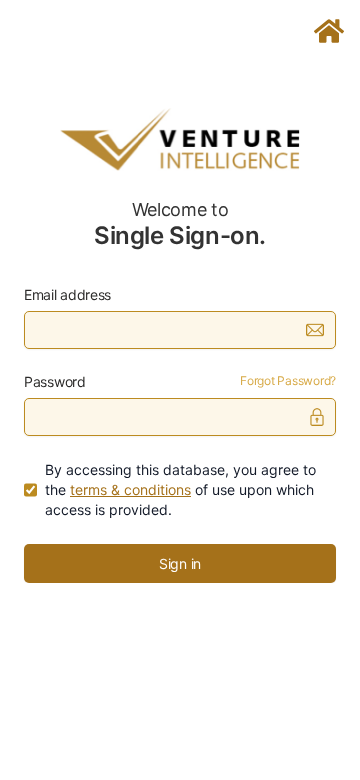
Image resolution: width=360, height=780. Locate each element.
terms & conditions (130, 489)
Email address (67, 294)
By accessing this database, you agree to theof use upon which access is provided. (180, 489)
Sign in (180, 563)
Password (55, 381)
